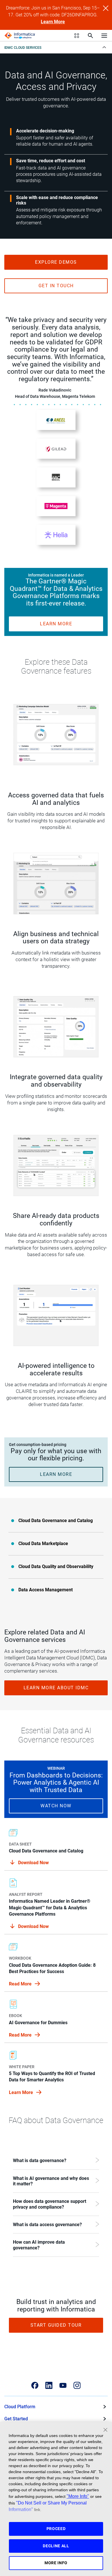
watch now (56, 1806)
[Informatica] (20, 36)
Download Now (33, 1863)
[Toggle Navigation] (104, 35)
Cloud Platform (20, 2407)
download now (33, 1926)
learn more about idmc (56, 1688)
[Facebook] (35, 2385)
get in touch (56, 286)
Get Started (16, 2419)
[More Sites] (77, 36)
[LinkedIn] (49, 2385)
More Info (56, 2563)
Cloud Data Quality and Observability (56, 1566)
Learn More (53, 22)
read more (21, 1984)
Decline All (56, 2546)
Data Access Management (46, 1590)
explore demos (56, 262)
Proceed (56, 2529)
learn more (56, 624)
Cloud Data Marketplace (43, 1544)
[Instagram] (77, 2385)
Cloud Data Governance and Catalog (56, 1521)
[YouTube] (63, 2385)
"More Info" (78, 2496)
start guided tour (56, 2325)
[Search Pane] (90, 36)
